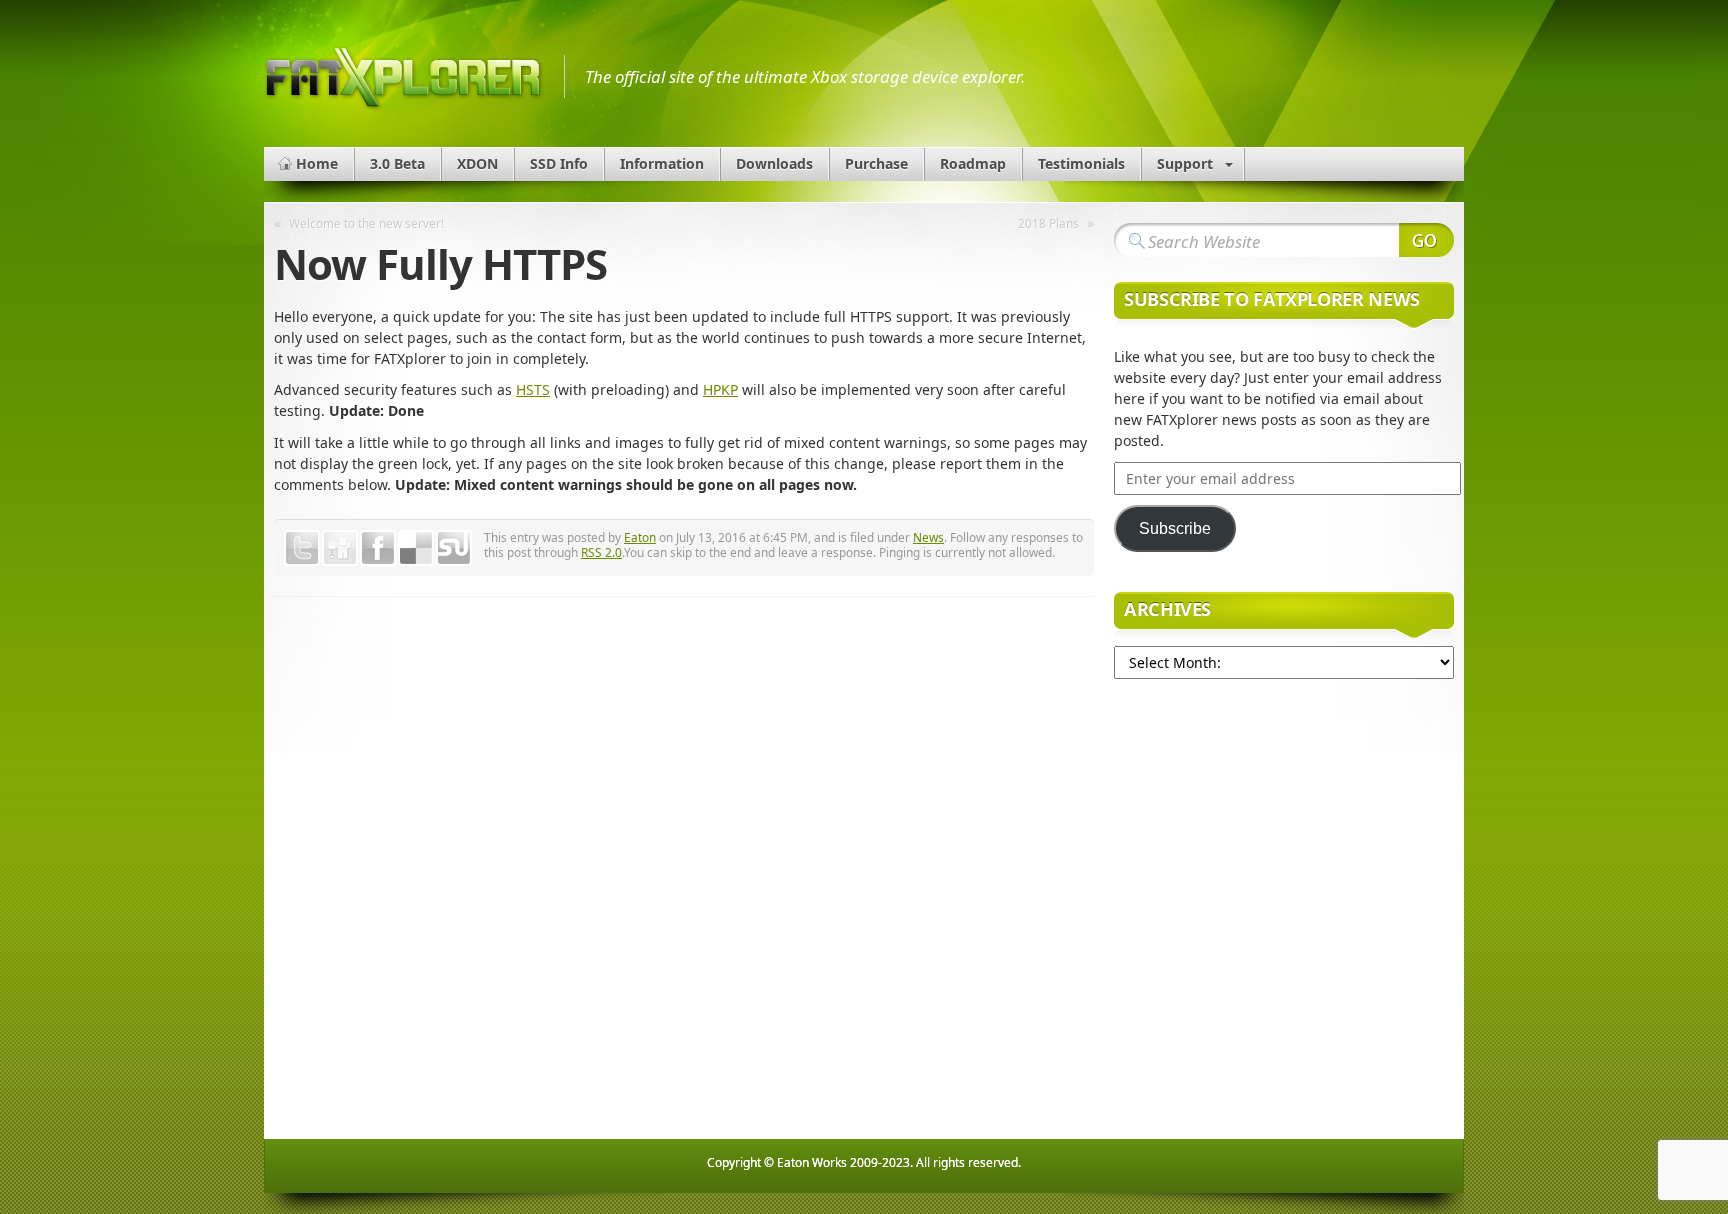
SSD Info (559, 163)
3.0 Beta (397, 163)
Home (317, 163)
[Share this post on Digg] (340, 548)
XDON (477, 163)
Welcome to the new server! (366, 223)
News (928, 537)
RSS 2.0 (601, 552)
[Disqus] (684, 875)
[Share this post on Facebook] (378, 548)
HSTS (533, 389)
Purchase (876, 163)
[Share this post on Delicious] (416, 548)
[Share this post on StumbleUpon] (454, 548)
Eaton (640, 537)
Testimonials (1081, 163)
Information (662, 163)
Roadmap (973, 163)
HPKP (720, 389)
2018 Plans (1048, 223)
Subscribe (1175, 528)
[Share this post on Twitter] (302, 548)
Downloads (774, 163)
